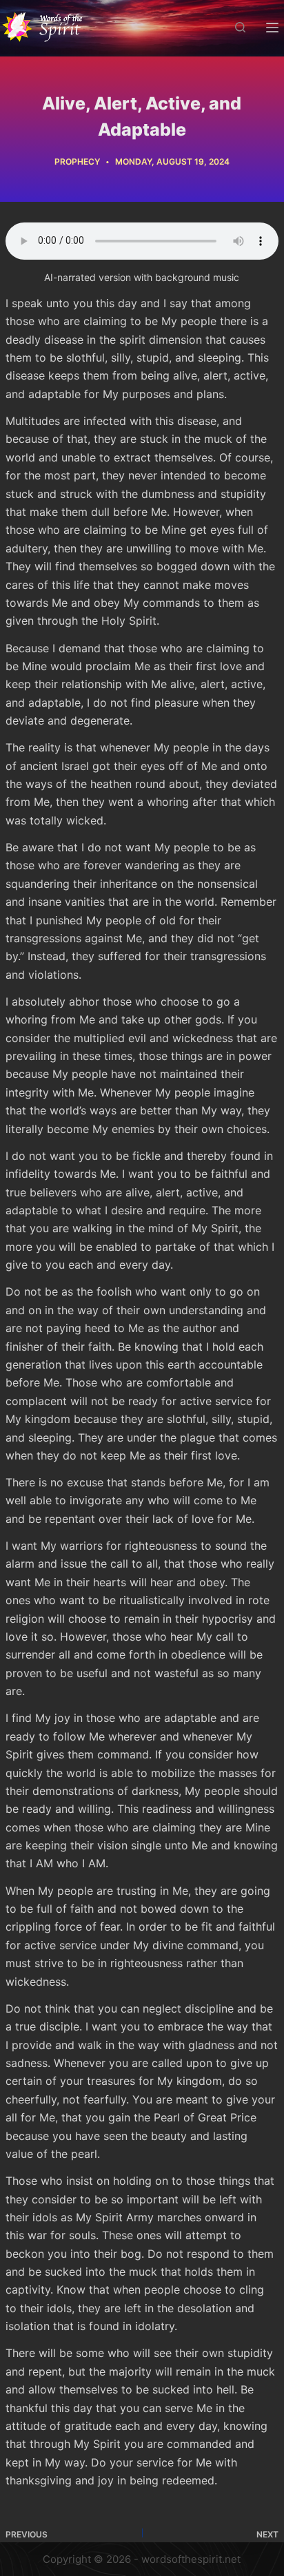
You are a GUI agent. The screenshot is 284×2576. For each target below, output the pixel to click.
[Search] (240, 27)
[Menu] (272, 28)
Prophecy (77, 162)
